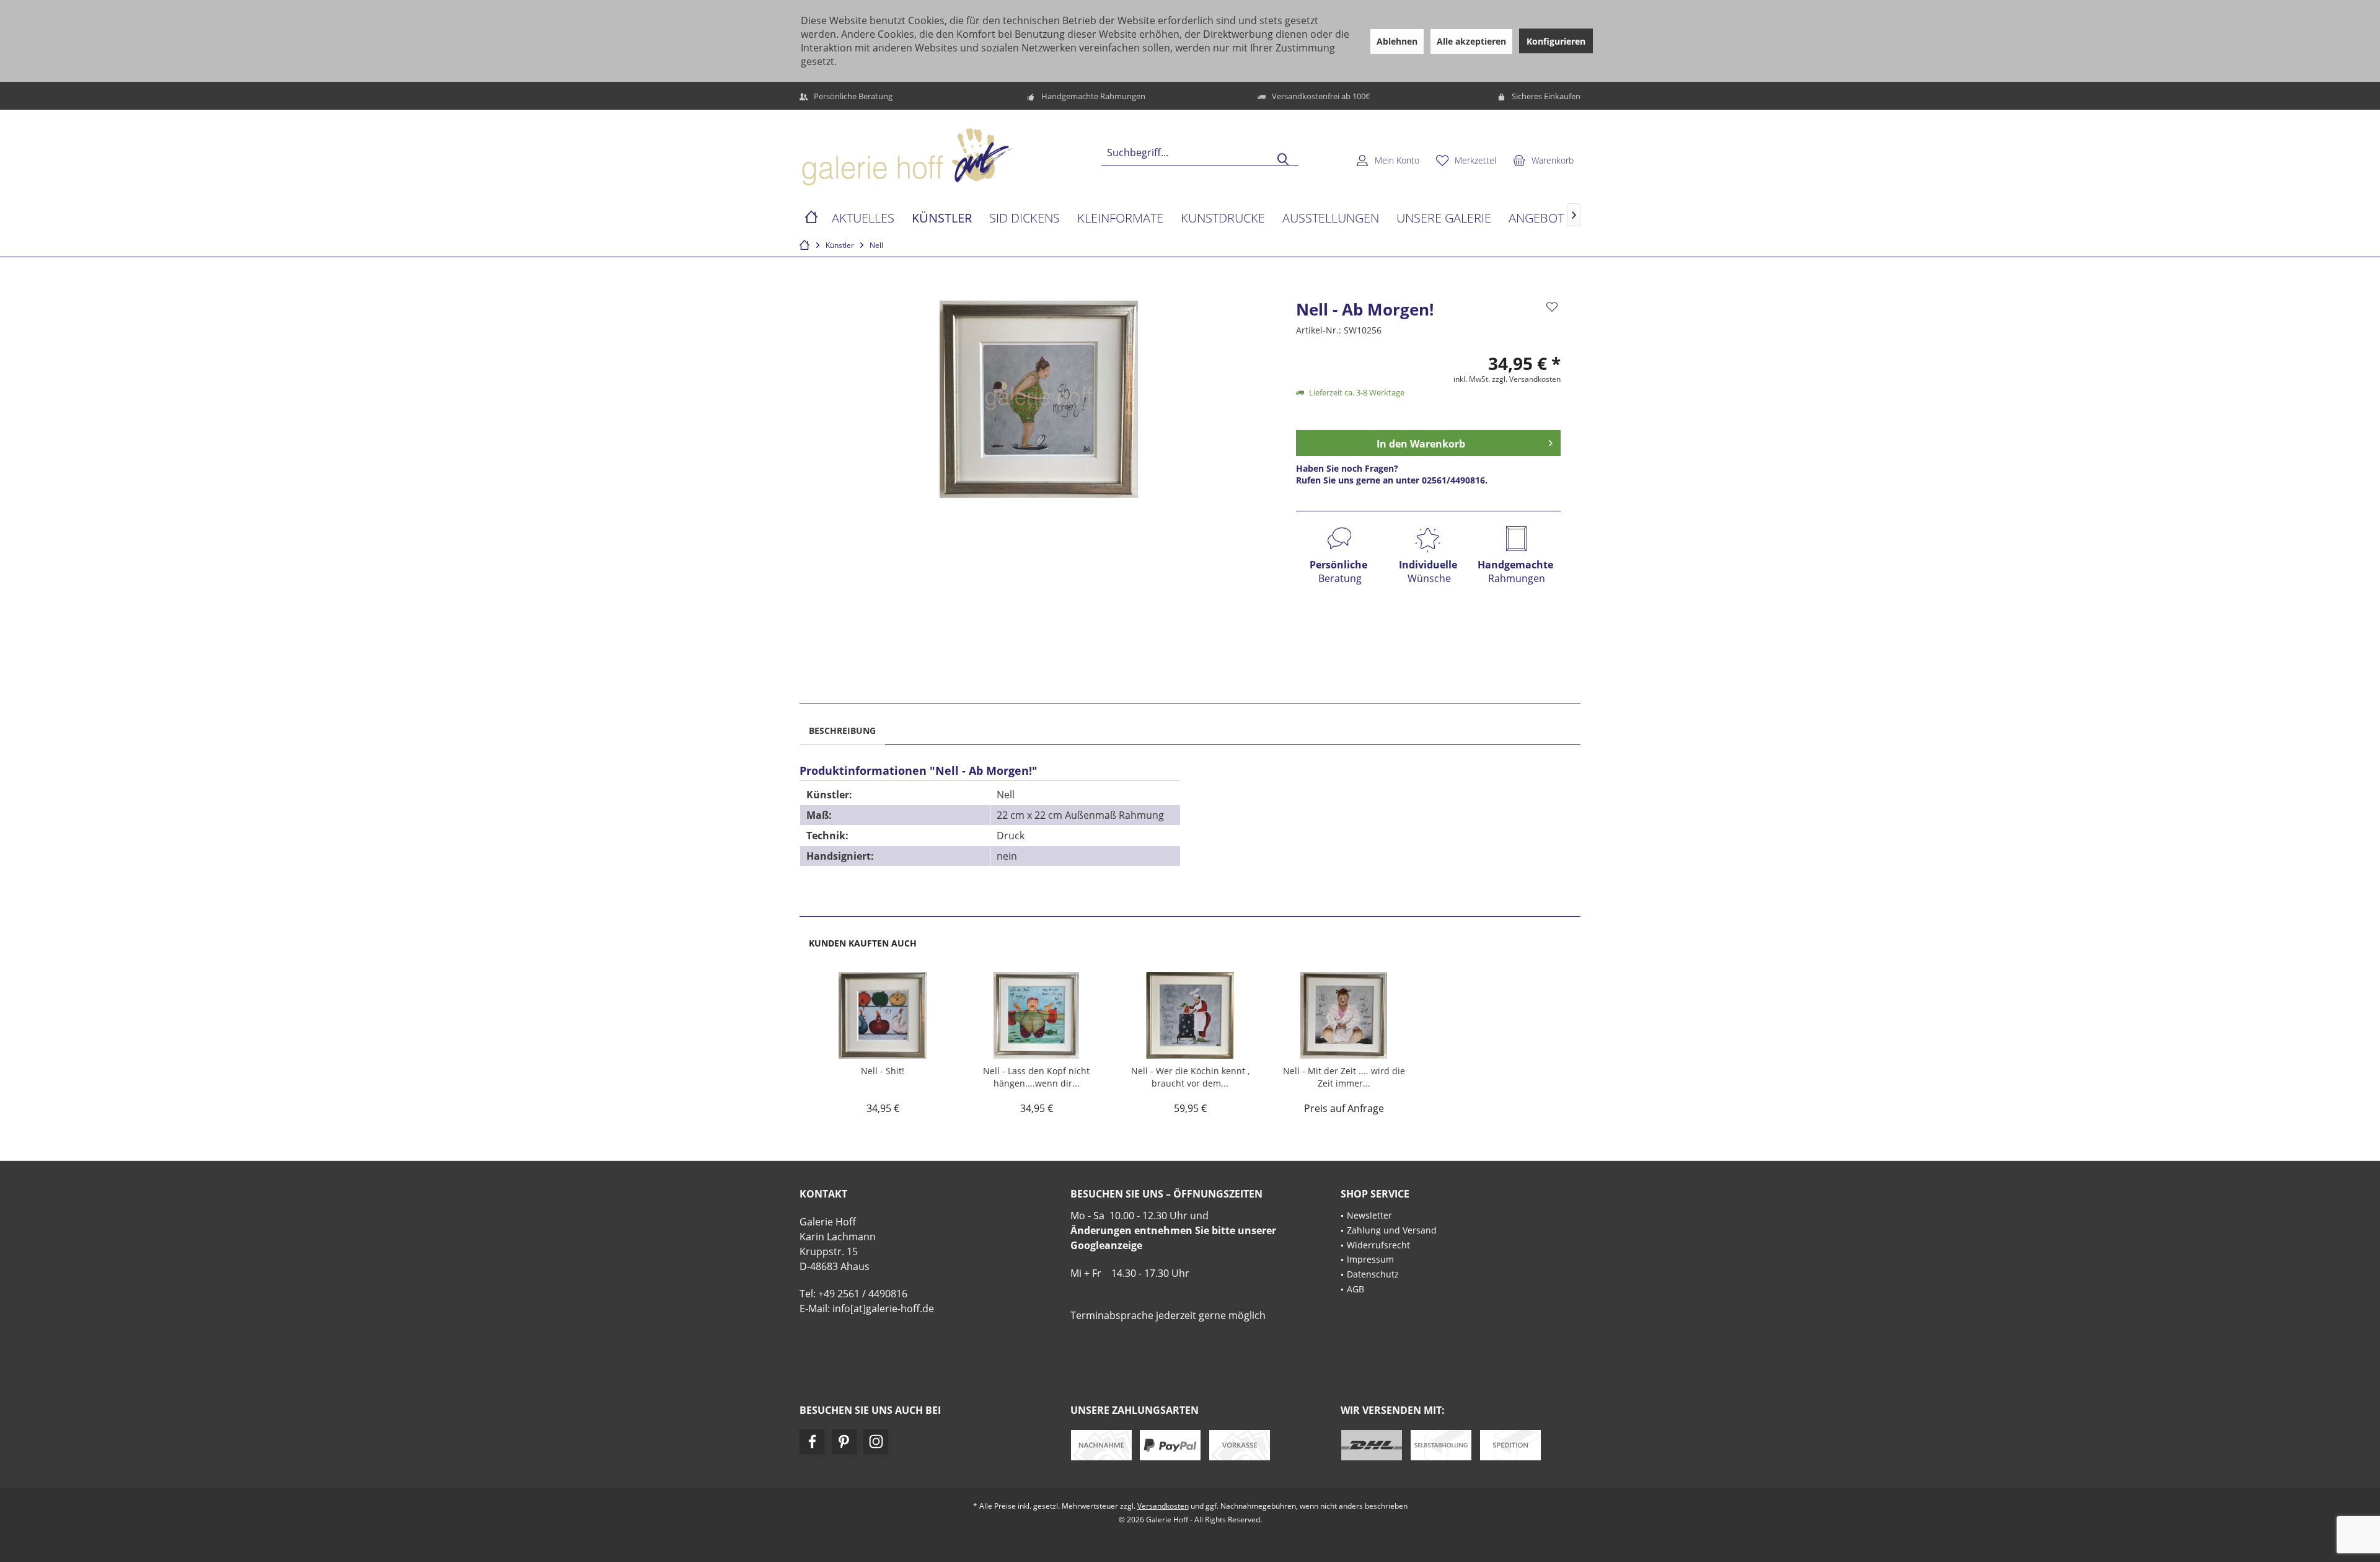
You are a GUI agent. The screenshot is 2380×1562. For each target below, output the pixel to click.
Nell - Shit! (883, 1071)
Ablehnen (1397, 41)
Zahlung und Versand (1392, 1230)
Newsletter (1369, 1215)
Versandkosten (1163, 1506)
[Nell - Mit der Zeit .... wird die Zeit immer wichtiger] (1344, 1015)
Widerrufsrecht (1378, 1245)
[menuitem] (1543, 160)
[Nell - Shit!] (883, 1015)
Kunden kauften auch (863, 943)
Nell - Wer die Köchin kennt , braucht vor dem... (1190, 1077)
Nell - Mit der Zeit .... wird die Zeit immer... (1344, 1077)
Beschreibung (842, 730)
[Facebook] (812, 1442)
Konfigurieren (1556, 41)
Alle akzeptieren (1471, 41)
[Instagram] (876, 1442)
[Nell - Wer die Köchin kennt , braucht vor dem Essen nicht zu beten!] (1190, 1015)
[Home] (811, 218)
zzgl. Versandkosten (1526, 379)
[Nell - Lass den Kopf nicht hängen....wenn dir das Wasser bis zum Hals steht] (1036, 1015)
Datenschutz (1373, 1274)
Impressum (1370, 1259)
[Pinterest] (844, 1442)
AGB (1355, 1289)
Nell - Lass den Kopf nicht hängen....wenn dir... (1036, 1077)
